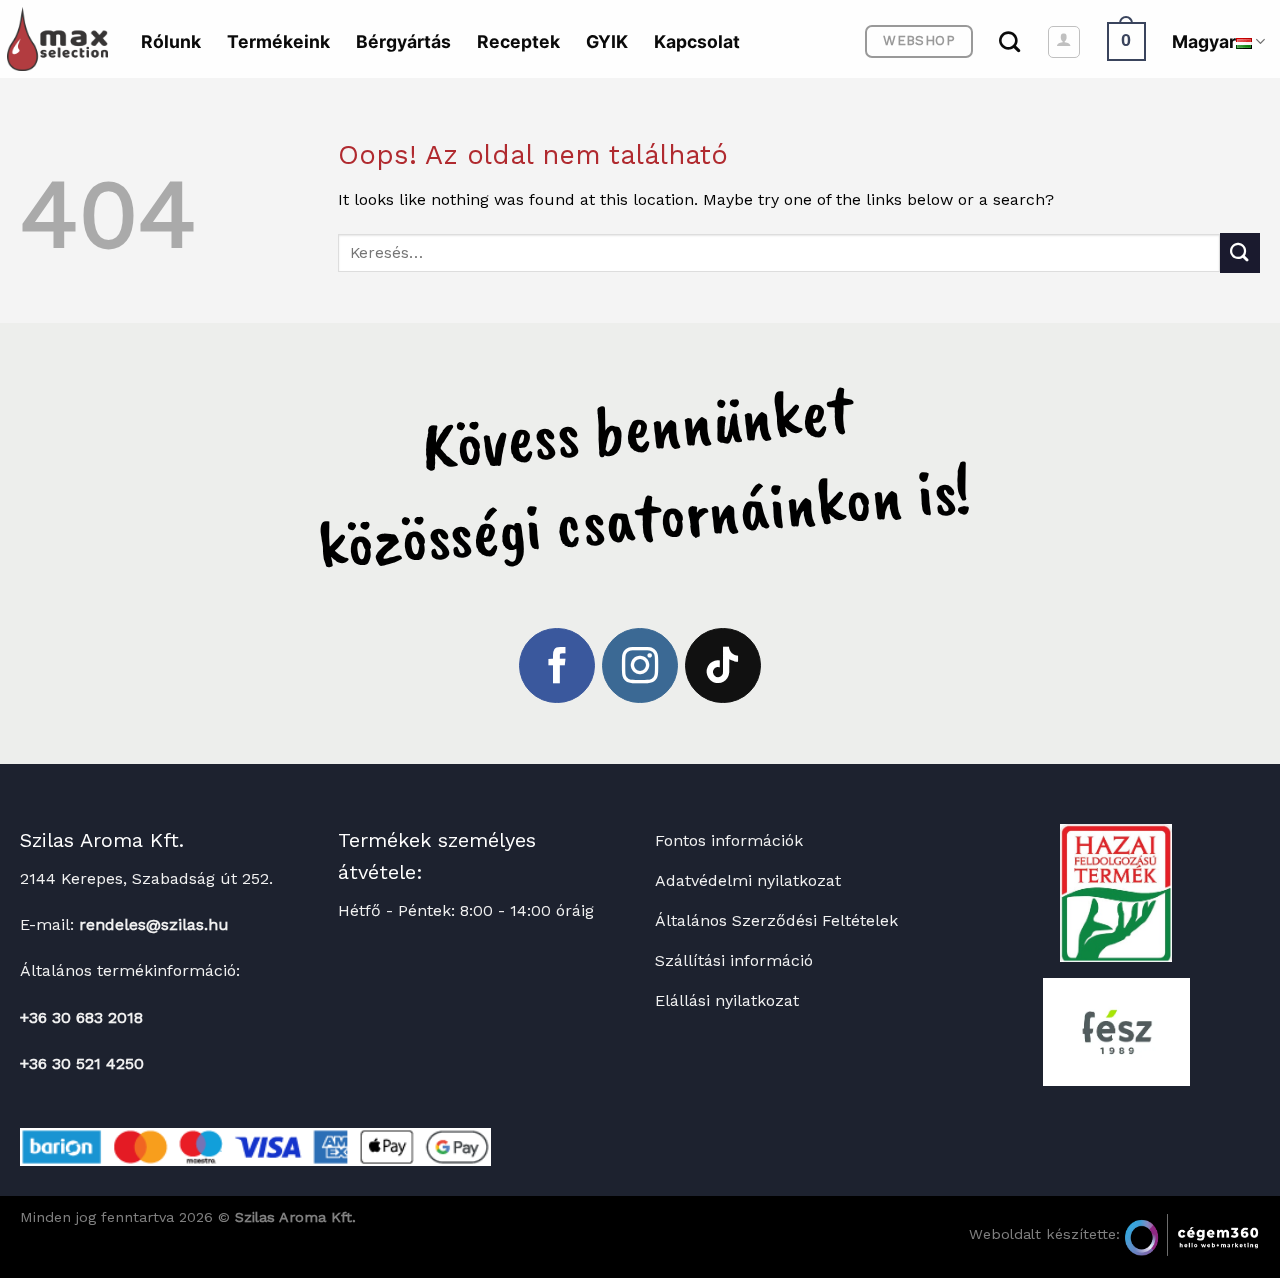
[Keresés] (1009, 41)
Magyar (1204, 41)
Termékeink (278, 41)
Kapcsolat (697, 41)
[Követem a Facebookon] (557, 666)
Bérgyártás (403, 41)
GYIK (607, 41)
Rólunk (171, 41)
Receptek (518, 41)
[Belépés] (1064, 42)
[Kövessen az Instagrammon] (640, 666)
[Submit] (1240, 252)
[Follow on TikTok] (723, 666)
